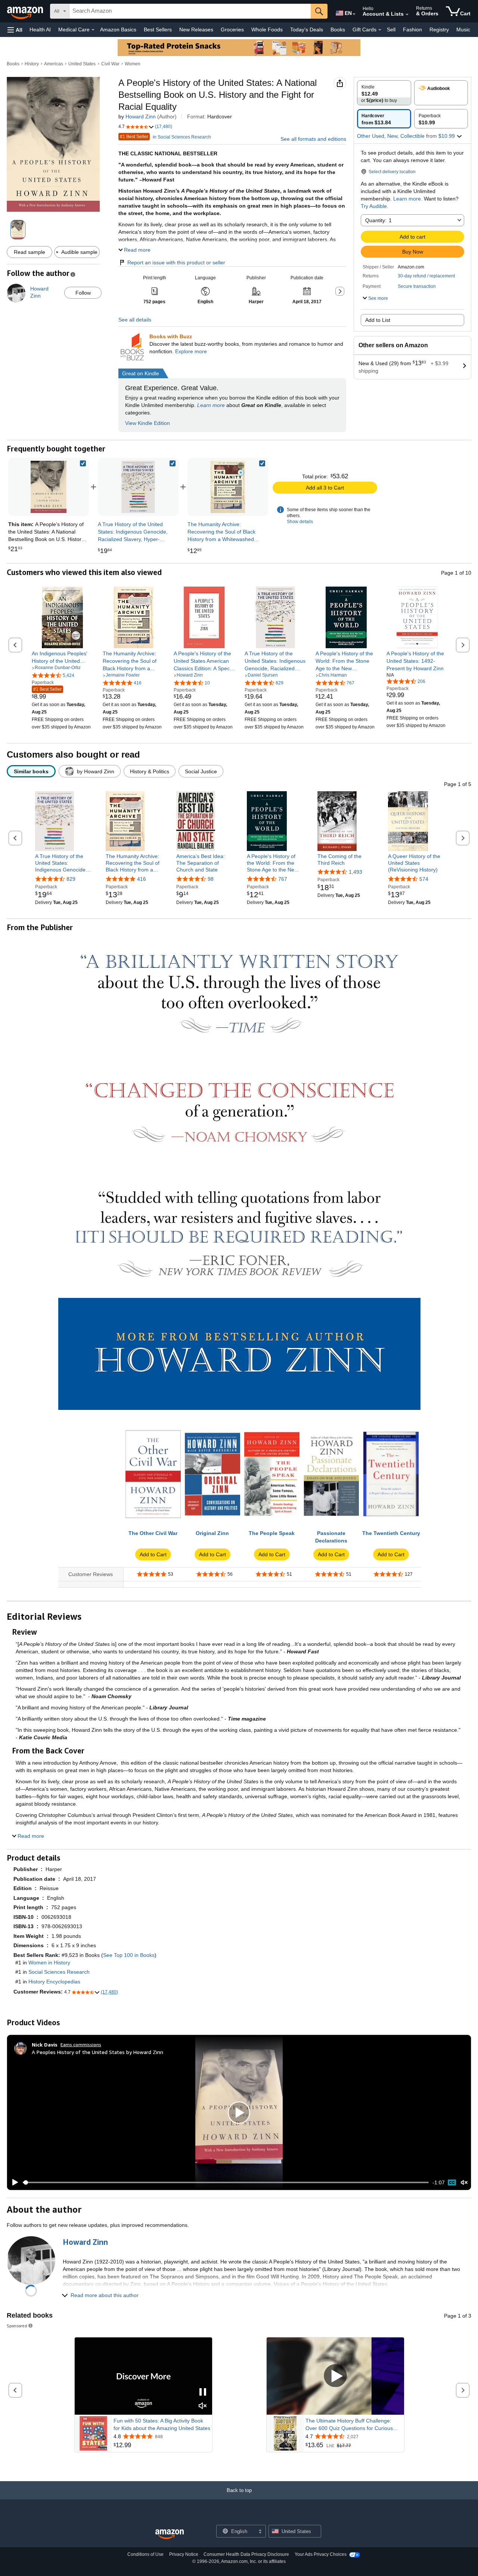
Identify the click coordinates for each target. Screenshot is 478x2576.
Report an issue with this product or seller (176, 262)
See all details (135, 320)
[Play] (13, 2182)
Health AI (40, 29)
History (32, 64)
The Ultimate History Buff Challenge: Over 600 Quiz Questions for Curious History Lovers (349, 2425)
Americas (54, 64)
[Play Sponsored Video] (335, 2376)
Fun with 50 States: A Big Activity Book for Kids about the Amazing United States (162, 2424)
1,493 (356, 872)
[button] (15, 30)
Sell (391, 29)
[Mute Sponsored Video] (203, 2406)
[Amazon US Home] (170, 2534)
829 (71, 879)
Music (463, 29)
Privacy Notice (184, 2554)
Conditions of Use (145, 2554)
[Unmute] (464, 2183)
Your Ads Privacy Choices (321, 2554)
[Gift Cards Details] (380, 30)
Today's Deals (307, 29)
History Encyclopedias (54, 1982)
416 (142, 879)
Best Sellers (158, 29)
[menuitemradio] (452, 2182)
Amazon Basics (118, 29)
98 (211, 879)
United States (82, 64)
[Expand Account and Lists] (407, 15)
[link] (138, 487)
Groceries (232, 29)
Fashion (412, 29)
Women (133, 64)
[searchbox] (190, 11)
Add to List (378, 320)
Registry (439, 29)
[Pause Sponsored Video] (203, 2392)
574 (424, 879)
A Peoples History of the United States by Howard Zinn (97, 2052)
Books (338, 29)
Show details (300, 522)
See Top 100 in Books (129, 1955)
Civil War (110, 64)
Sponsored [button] (17, 2326)
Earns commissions (81, 2044)
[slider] (226, 2182)
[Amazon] (26, 11)
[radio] (384, 93)
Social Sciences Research (59, 1972)
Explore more (191, 351)
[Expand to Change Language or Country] (354, 14)
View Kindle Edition (148, 423)
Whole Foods (267, 29)
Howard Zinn (141, 116)
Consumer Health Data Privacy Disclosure (246, 2554)
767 (283, 879)
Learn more (211, 405)
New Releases (196, 29)
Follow (83, 293)
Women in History (49, 1963)
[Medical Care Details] (93, 30)
